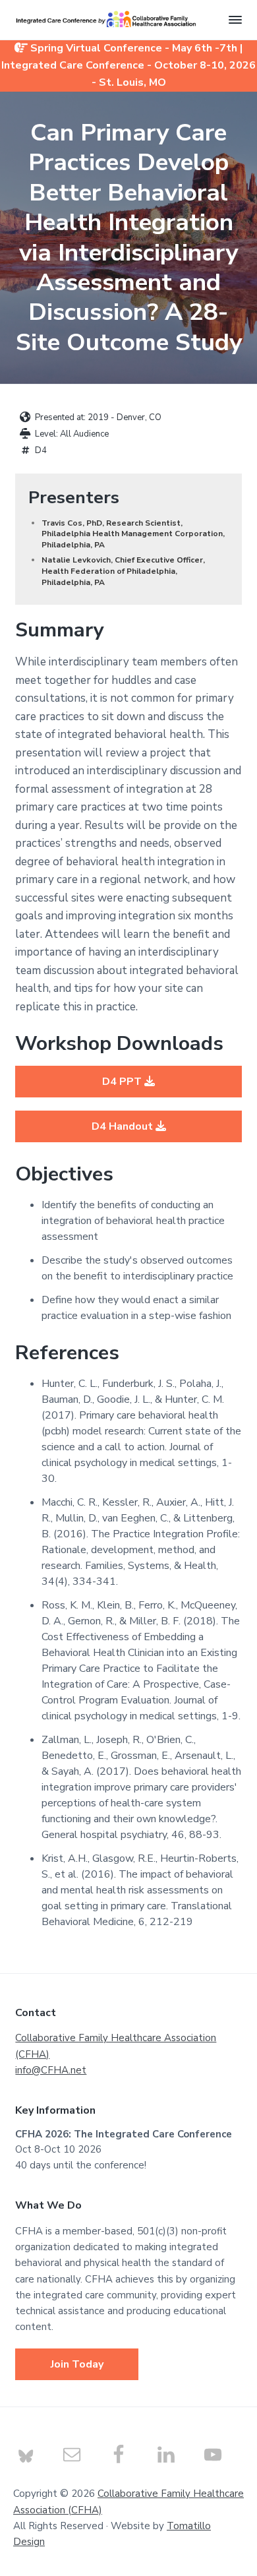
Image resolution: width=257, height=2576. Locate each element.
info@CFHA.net (51, 2070)
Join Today (77, 2364)
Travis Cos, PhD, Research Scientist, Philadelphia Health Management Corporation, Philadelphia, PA (133, 534)
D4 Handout (124, 1126)
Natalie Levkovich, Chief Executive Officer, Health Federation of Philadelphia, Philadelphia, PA (123, 571)
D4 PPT (123, 1082)
